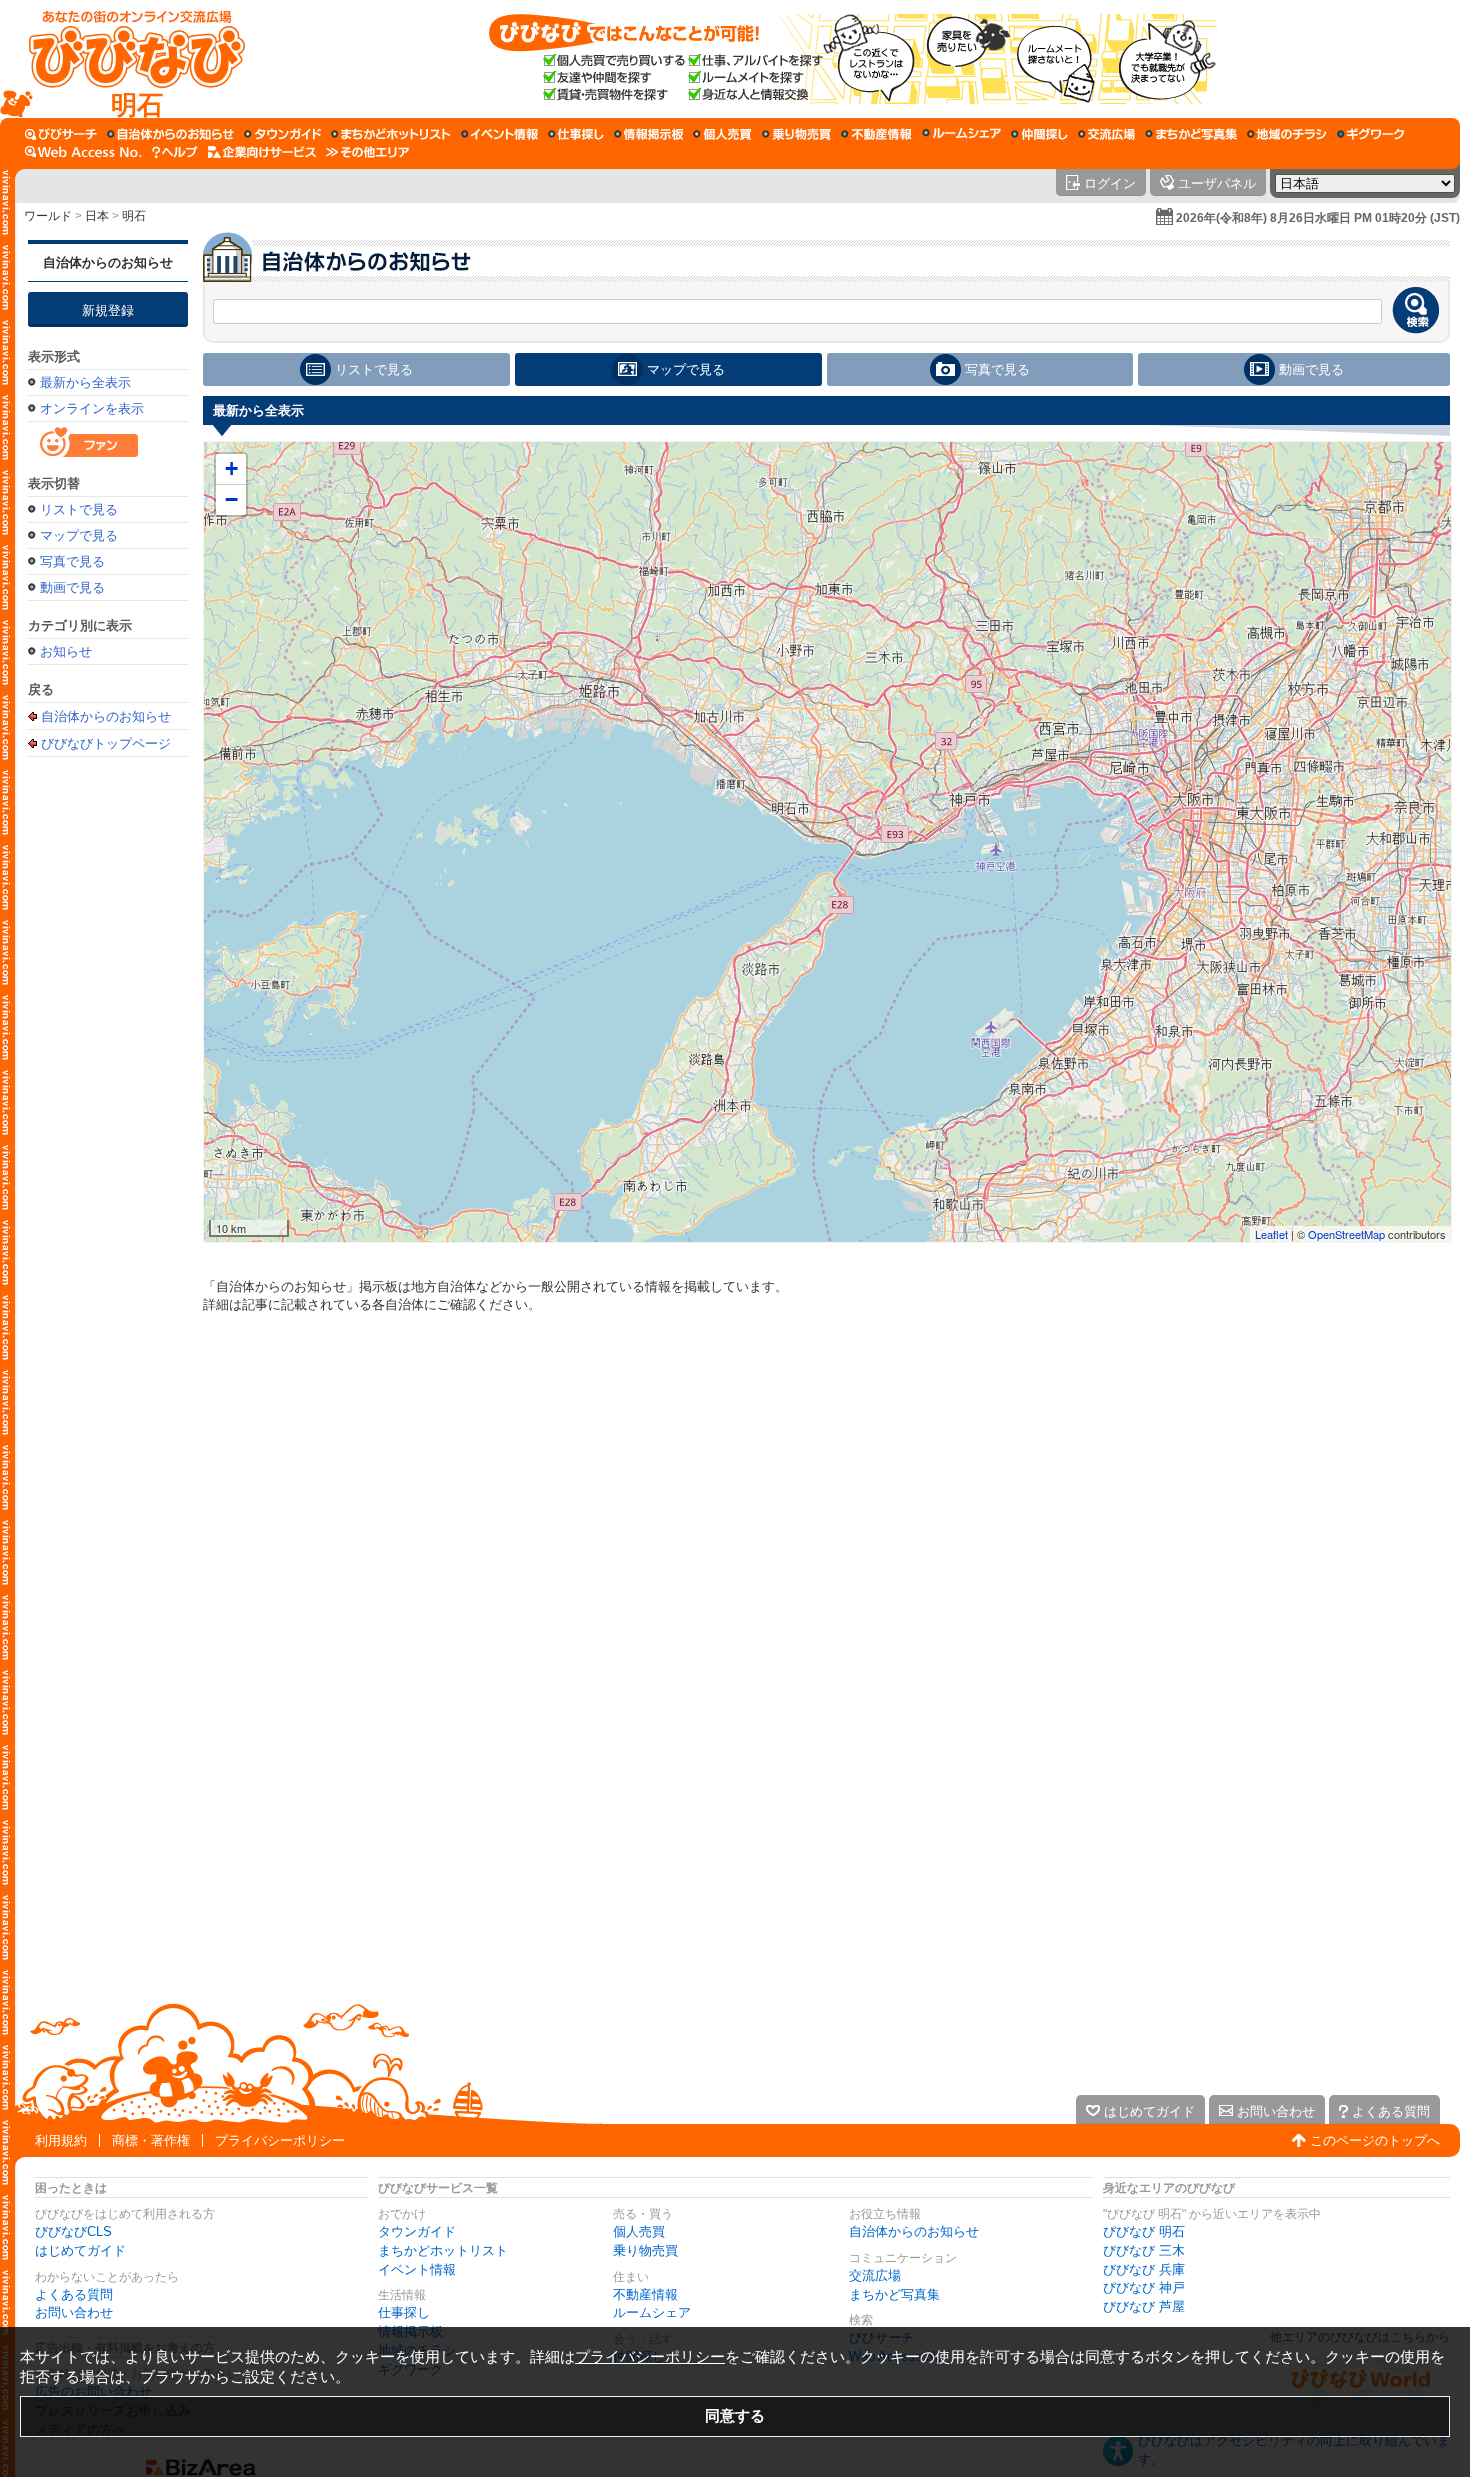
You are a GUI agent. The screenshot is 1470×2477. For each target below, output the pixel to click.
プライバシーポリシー (280, 2140)
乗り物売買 (645, 2250)
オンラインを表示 (92, 408)
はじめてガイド (80, 2250)
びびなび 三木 (1144, 2250)
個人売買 (639, 2231)
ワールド (48, 216)
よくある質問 (74, 2294)
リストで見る (79, 509)
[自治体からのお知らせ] (170, 134)
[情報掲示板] (648, 134)
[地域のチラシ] (1287, 134)
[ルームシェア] (961, 134)
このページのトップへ (1375, 2140)
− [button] (231, 499)
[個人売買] (722, 134)
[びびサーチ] (61, 134)
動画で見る (72, 587)
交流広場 (875, 2275)
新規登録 (108, 310)
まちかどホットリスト (443, 2250)
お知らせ (66, 651)
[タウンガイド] (282, 134)
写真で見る (72, 561)
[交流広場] (1106, 134)
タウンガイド (417, 2231)
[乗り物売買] (796, 134)
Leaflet (1271, 1234)
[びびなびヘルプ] (175, 152)
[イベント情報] (499, 134)
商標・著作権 (151, 2140)
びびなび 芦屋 (1144, 2306)
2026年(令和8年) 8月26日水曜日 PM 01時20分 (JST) (1318, 218)
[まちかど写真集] (1191, 134)
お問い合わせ (74, 2312)
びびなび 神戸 (1144, 2287)
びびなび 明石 (1144, 2231)
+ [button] (231, 468)
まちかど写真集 (894, 2294)
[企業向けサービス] (262, 152)
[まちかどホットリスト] (391, 134)
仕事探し (404, 2312)
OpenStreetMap (1346, 1234)
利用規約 (61, 2140)
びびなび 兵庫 (1144, 2269)
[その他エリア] (367, 152)
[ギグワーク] (1371, 134)
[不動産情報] (876, 134)
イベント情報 (417, 2269)
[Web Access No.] (83, 152)
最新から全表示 (85, 382)
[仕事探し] (576, 134)
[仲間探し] (1039, 134)
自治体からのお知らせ (108, 262)
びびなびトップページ (106, 743)
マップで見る (79, 535)
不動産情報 (645, 2294)
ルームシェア (652, 2312)
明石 (134, 216)
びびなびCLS (73, 2231)
